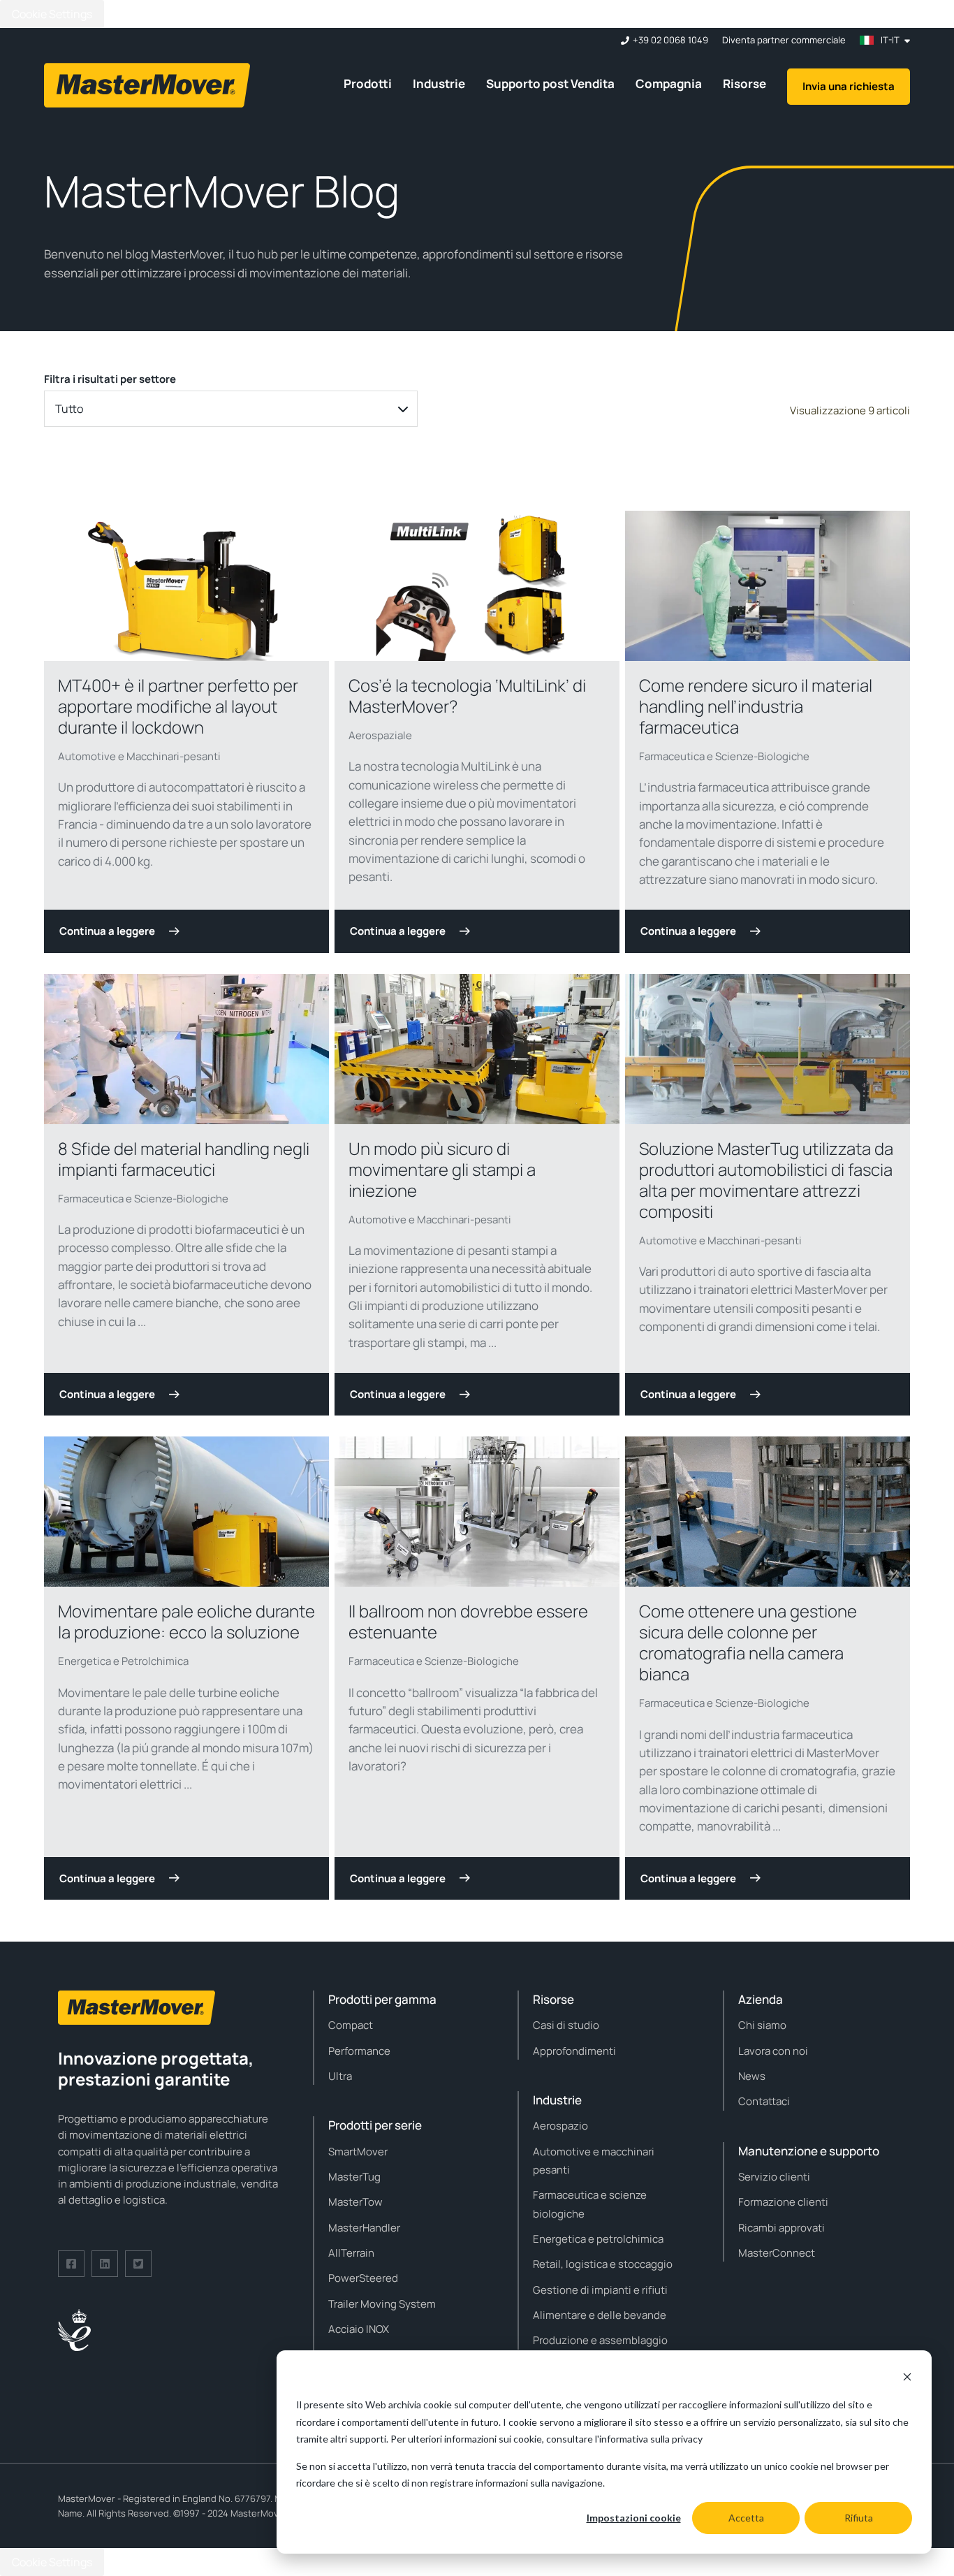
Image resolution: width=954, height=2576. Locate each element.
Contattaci (764, 2101)
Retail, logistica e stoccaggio (603, 2264)
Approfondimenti (574, 2051)
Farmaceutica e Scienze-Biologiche (724, 756)
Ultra (340, 2076)
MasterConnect (777, 2253)
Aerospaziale (380, 735)
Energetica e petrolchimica (598, 2239)
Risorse (744, 83)
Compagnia (669, 83)
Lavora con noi (773, 2051)
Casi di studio (566, 2025)
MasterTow (355, 2202)
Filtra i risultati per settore (110, 379)
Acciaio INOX (359, 2329)
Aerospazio (560, 2126)
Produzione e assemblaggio (600, 2340)
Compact (351, 2025)
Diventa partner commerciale (784, 40)
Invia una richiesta (849, 86)
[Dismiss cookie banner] (907, 2379)
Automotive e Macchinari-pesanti (139, 756)
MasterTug (354, 2177)
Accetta (746, 2518)
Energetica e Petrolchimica (123, 1661)
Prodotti (368, 83)
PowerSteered (363, 2278)
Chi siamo (762, 2025)
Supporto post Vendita (550, 83)
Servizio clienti (774, 2177)
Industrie (439, 83)
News (752, 2076)
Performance (359, 2051)
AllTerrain (351, 2253)
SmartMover (358, 2152)
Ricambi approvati (781, 2228)
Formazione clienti (783, 2202)
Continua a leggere (107, 931)
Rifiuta (859, 2518)
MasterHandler (364, 2228)
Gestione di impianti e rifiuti (600, 2290)
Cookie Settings (52, 14)
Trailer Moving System (382, 2304)
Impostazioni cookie (634, 2518)
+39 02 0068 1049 (670, 40)
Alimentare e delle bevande (600, 2315)
